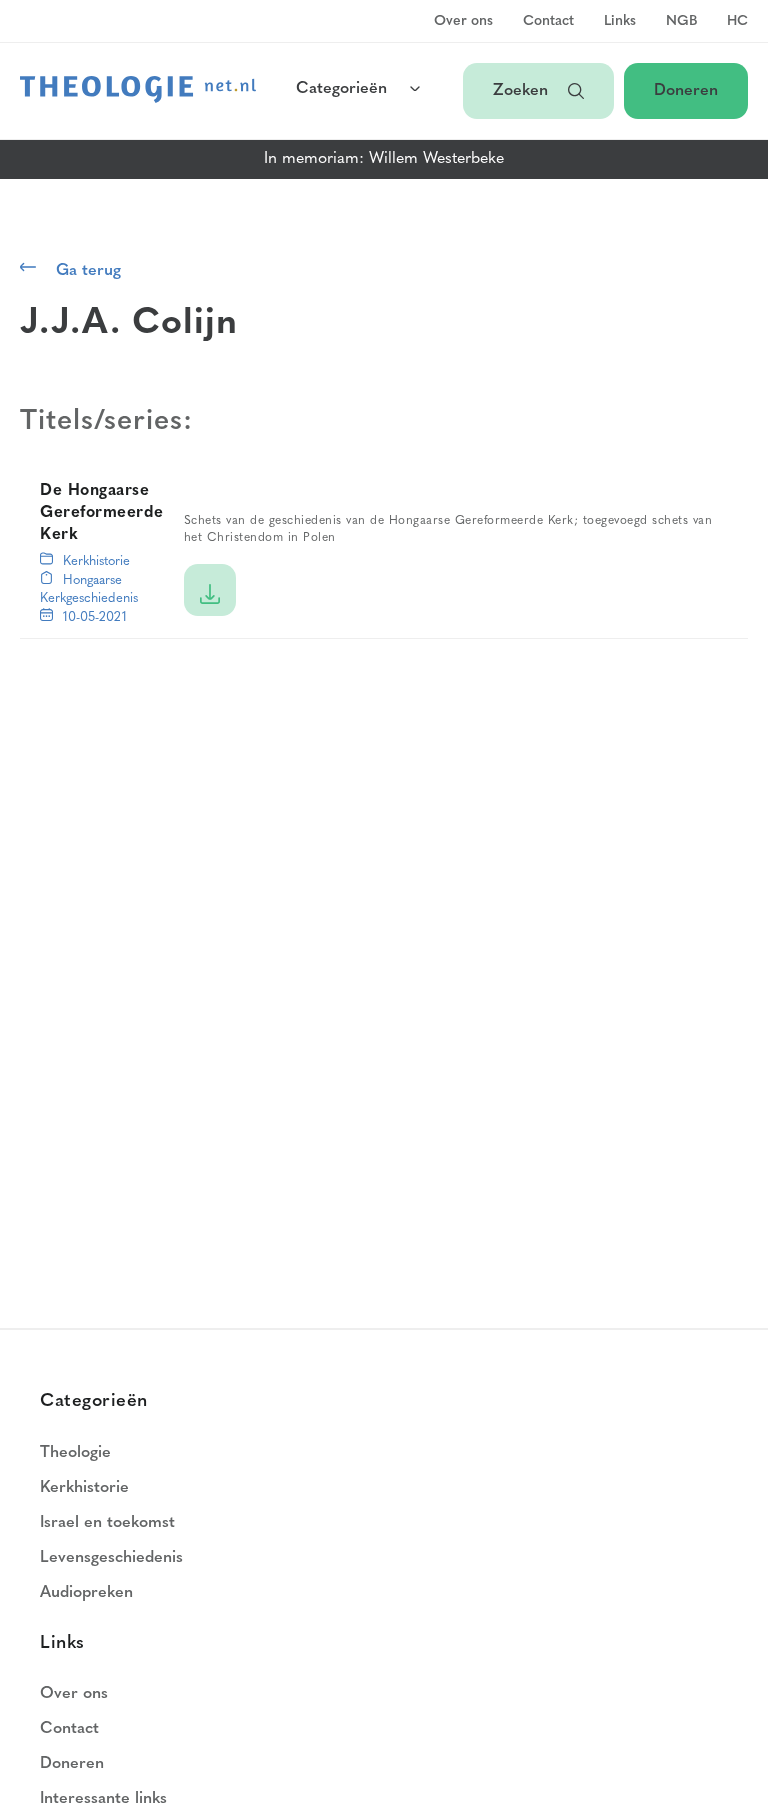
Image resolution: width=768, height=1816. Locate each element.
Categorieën (341, 89)
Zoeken (520, 91)
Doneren (686, 91)
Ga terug (88, 271)
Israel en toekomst (107, 1523)
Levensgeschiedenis (111, 1558)
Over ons (463, 22)
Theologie (75, 1453)
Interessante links (103, 1799)
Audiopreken (86, 1593)
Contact (548, 22)
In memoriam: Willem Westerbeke (384, 159)
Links (620, 22)
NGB (681, 22)
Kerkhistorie (96, 561)
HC (737, 22)
